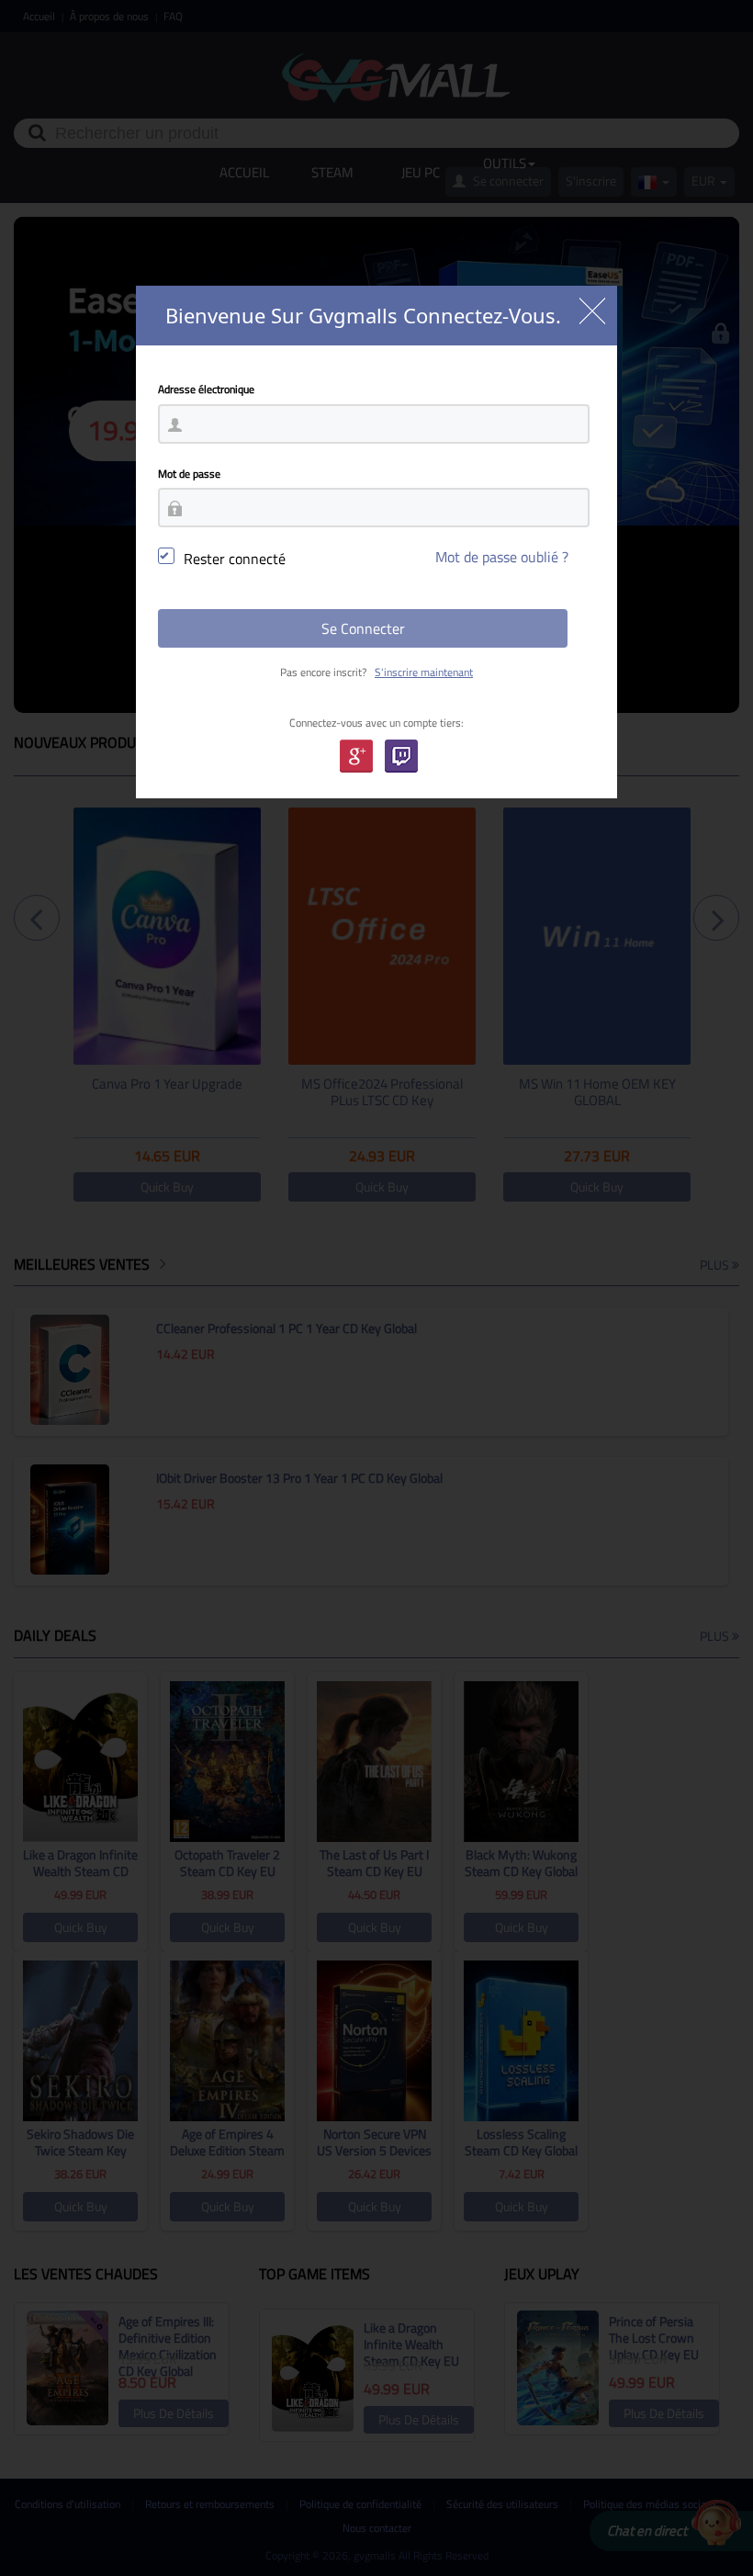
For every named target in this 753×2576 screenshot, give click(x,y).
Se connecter (363, 628)
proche (592, 311)
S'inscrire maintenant (424, 672)
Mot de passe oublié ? (502, 557)
